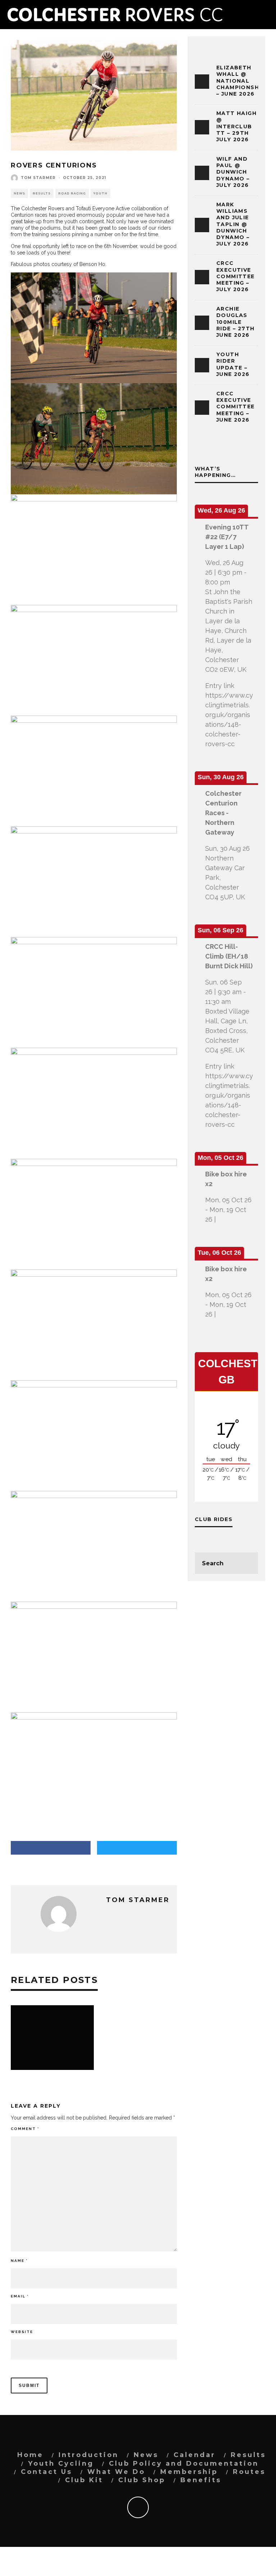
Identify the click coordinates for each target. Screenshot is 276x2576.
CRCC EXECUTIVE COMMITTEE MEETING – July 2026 (236, 276)
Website (22, 2332)
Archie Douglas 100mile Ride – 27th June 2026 (235, 322)
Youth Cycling (61, 2463)
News (19, 193)
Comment (25, 2129)
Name (19, 2261)
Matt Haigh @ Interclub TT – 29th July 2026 (236, 126)
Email (20, 2296)
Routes (249, 2472)
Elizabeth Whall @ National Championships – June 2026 (243, 81)
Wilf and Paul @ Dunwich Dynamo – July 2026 (233, 172)
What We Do (116, 2472)
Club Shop (142, 2480)
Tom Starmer (38, 178)
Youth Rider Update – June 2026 (233, 364)
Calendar (195, 2455)
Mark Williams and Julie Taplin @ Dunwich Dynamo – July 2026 (233, 224)
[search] (247, 1563)
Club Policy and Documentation (184, 2463)
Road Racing (72, 193)
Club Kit (84, 2480)
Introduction (89, 2455)
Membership (189, 2472)
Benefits (201, 2480)
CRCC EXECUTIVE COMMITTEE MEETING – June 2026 (236, 407)
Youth (100, 193)
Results (42, 193)
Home (30, 2455)
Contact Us (47, 2472)
